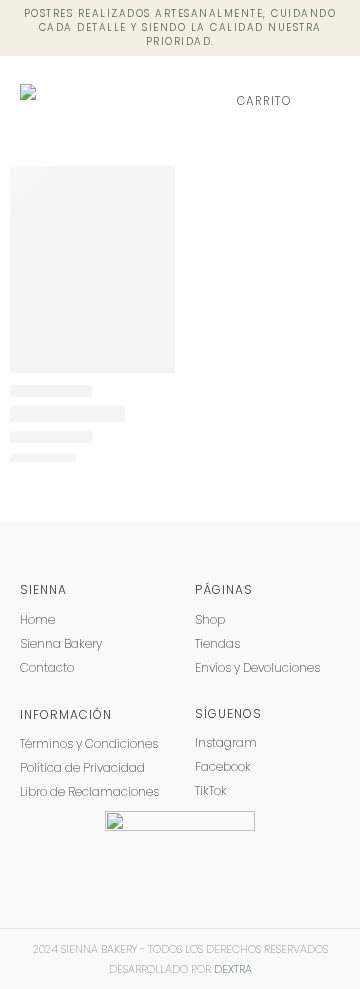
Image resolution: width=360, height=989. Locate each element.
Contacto (47, 667)
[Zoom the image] (180, 820)
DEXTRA (233, 969)
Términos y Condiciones (89, 743)
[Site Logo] (97, 101)
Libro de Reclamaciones (89, 791)
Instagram (226, 742)
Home (37, 619)
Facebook (223, 766)
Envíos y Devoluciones (257, 667)
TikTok (211, 790)
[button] (325, 101)
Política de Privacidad (82, 767)
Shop (210, 619)
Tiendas (217, 643)
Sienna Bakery (61, 643)
